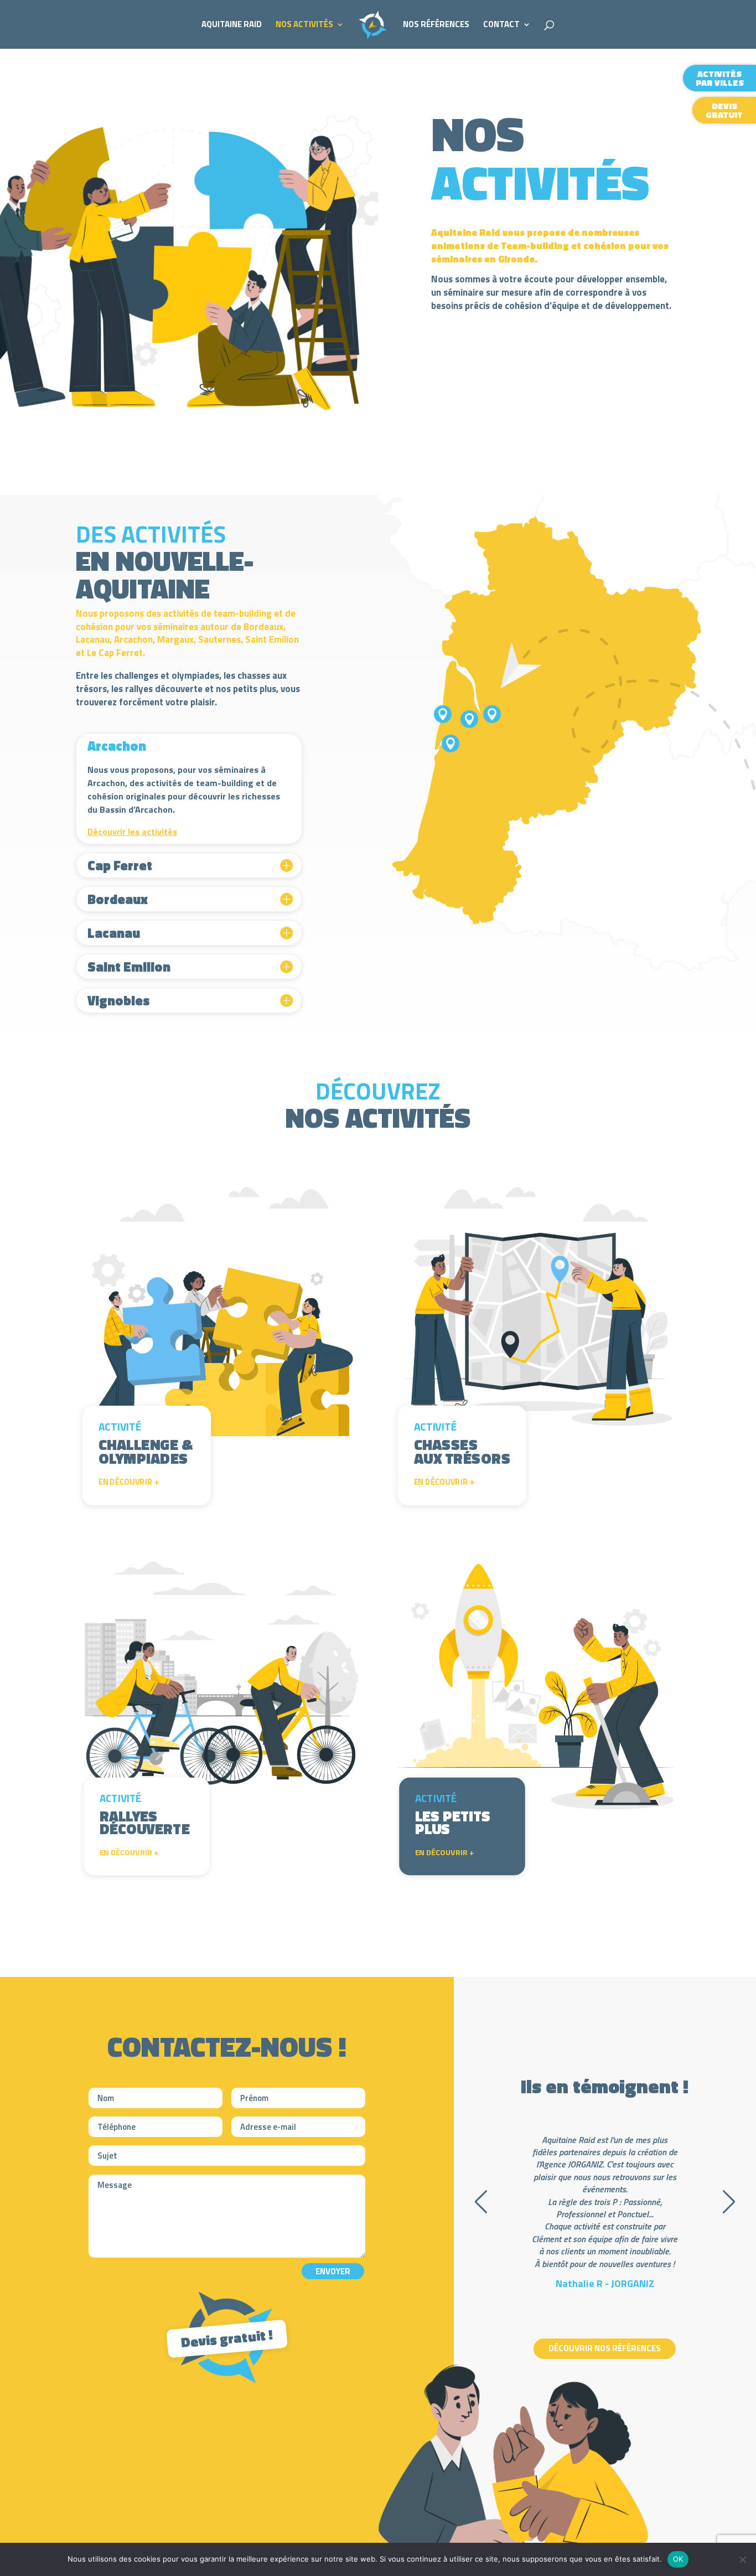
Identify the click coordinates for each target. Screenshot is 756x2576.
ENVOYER (333, 2271)
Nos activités (304, 25)
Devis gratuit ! (227, 2338)
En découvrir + (129, 1482)
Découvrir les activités (132, 832)
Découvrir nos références (605, 2348)
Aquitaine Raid (232, 25)
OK (678, 2559)
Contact (501, 25)
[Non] (742, 2559)
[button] (481, 2202)
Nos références (436, 25)
